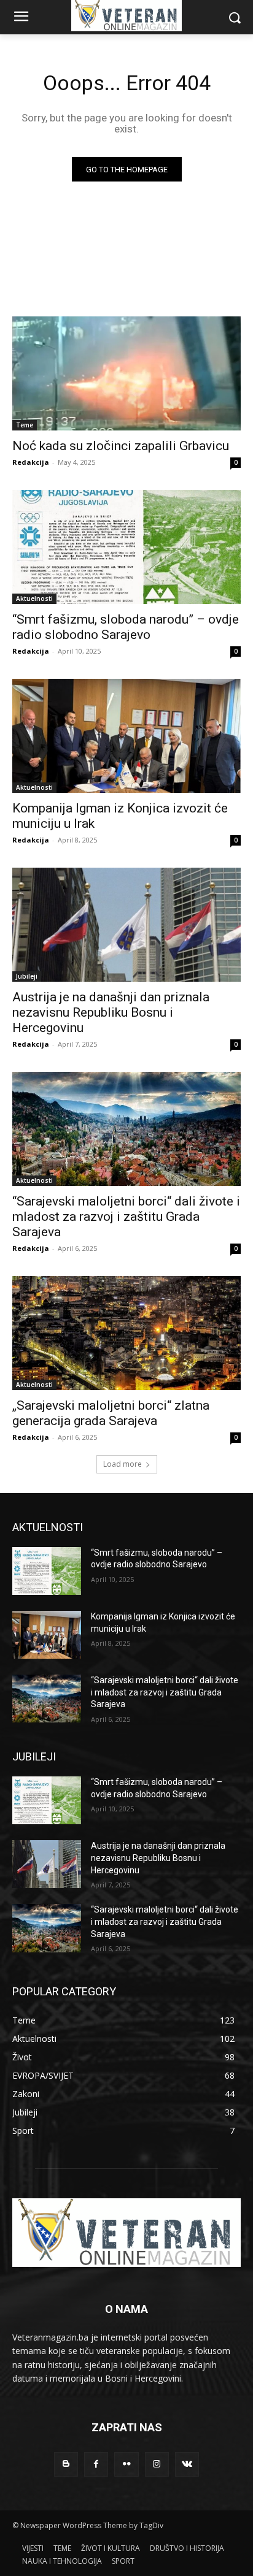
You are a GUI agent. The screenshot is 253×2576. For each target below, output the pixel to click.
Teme (25, 425)
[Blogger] (66, 2464)
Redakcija (31, 462)
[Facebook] (96, 2464)
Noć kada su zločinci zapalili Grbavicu (121, 446)
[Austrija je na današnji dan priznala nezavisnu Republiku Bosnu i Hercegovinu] (126, 925)
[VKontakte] (187, 2464)
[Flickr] (126, 2464)
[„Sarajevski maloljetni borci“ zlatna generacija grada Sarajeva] (126, 1333)
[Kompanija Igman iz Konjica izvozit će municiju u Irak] (126, 736)
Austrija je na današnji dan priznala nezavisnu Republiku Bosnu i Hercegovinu (111, 1012)
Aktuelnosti (34, 598)
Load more (123, 1464)
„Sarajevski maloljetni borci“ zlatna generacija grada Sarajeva (111, 1413)
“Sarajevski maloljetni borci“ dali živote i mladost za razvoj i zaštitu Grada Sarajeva (126, 1217)
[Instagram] (157, 2464)
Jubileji (27, 976)
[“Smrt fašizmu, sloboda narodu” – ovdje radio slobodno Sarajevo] (126, 547)
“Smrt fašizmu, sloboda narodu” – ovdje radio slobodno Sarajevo (126, 627)
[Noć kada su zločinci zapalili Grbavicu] (126, 373)
